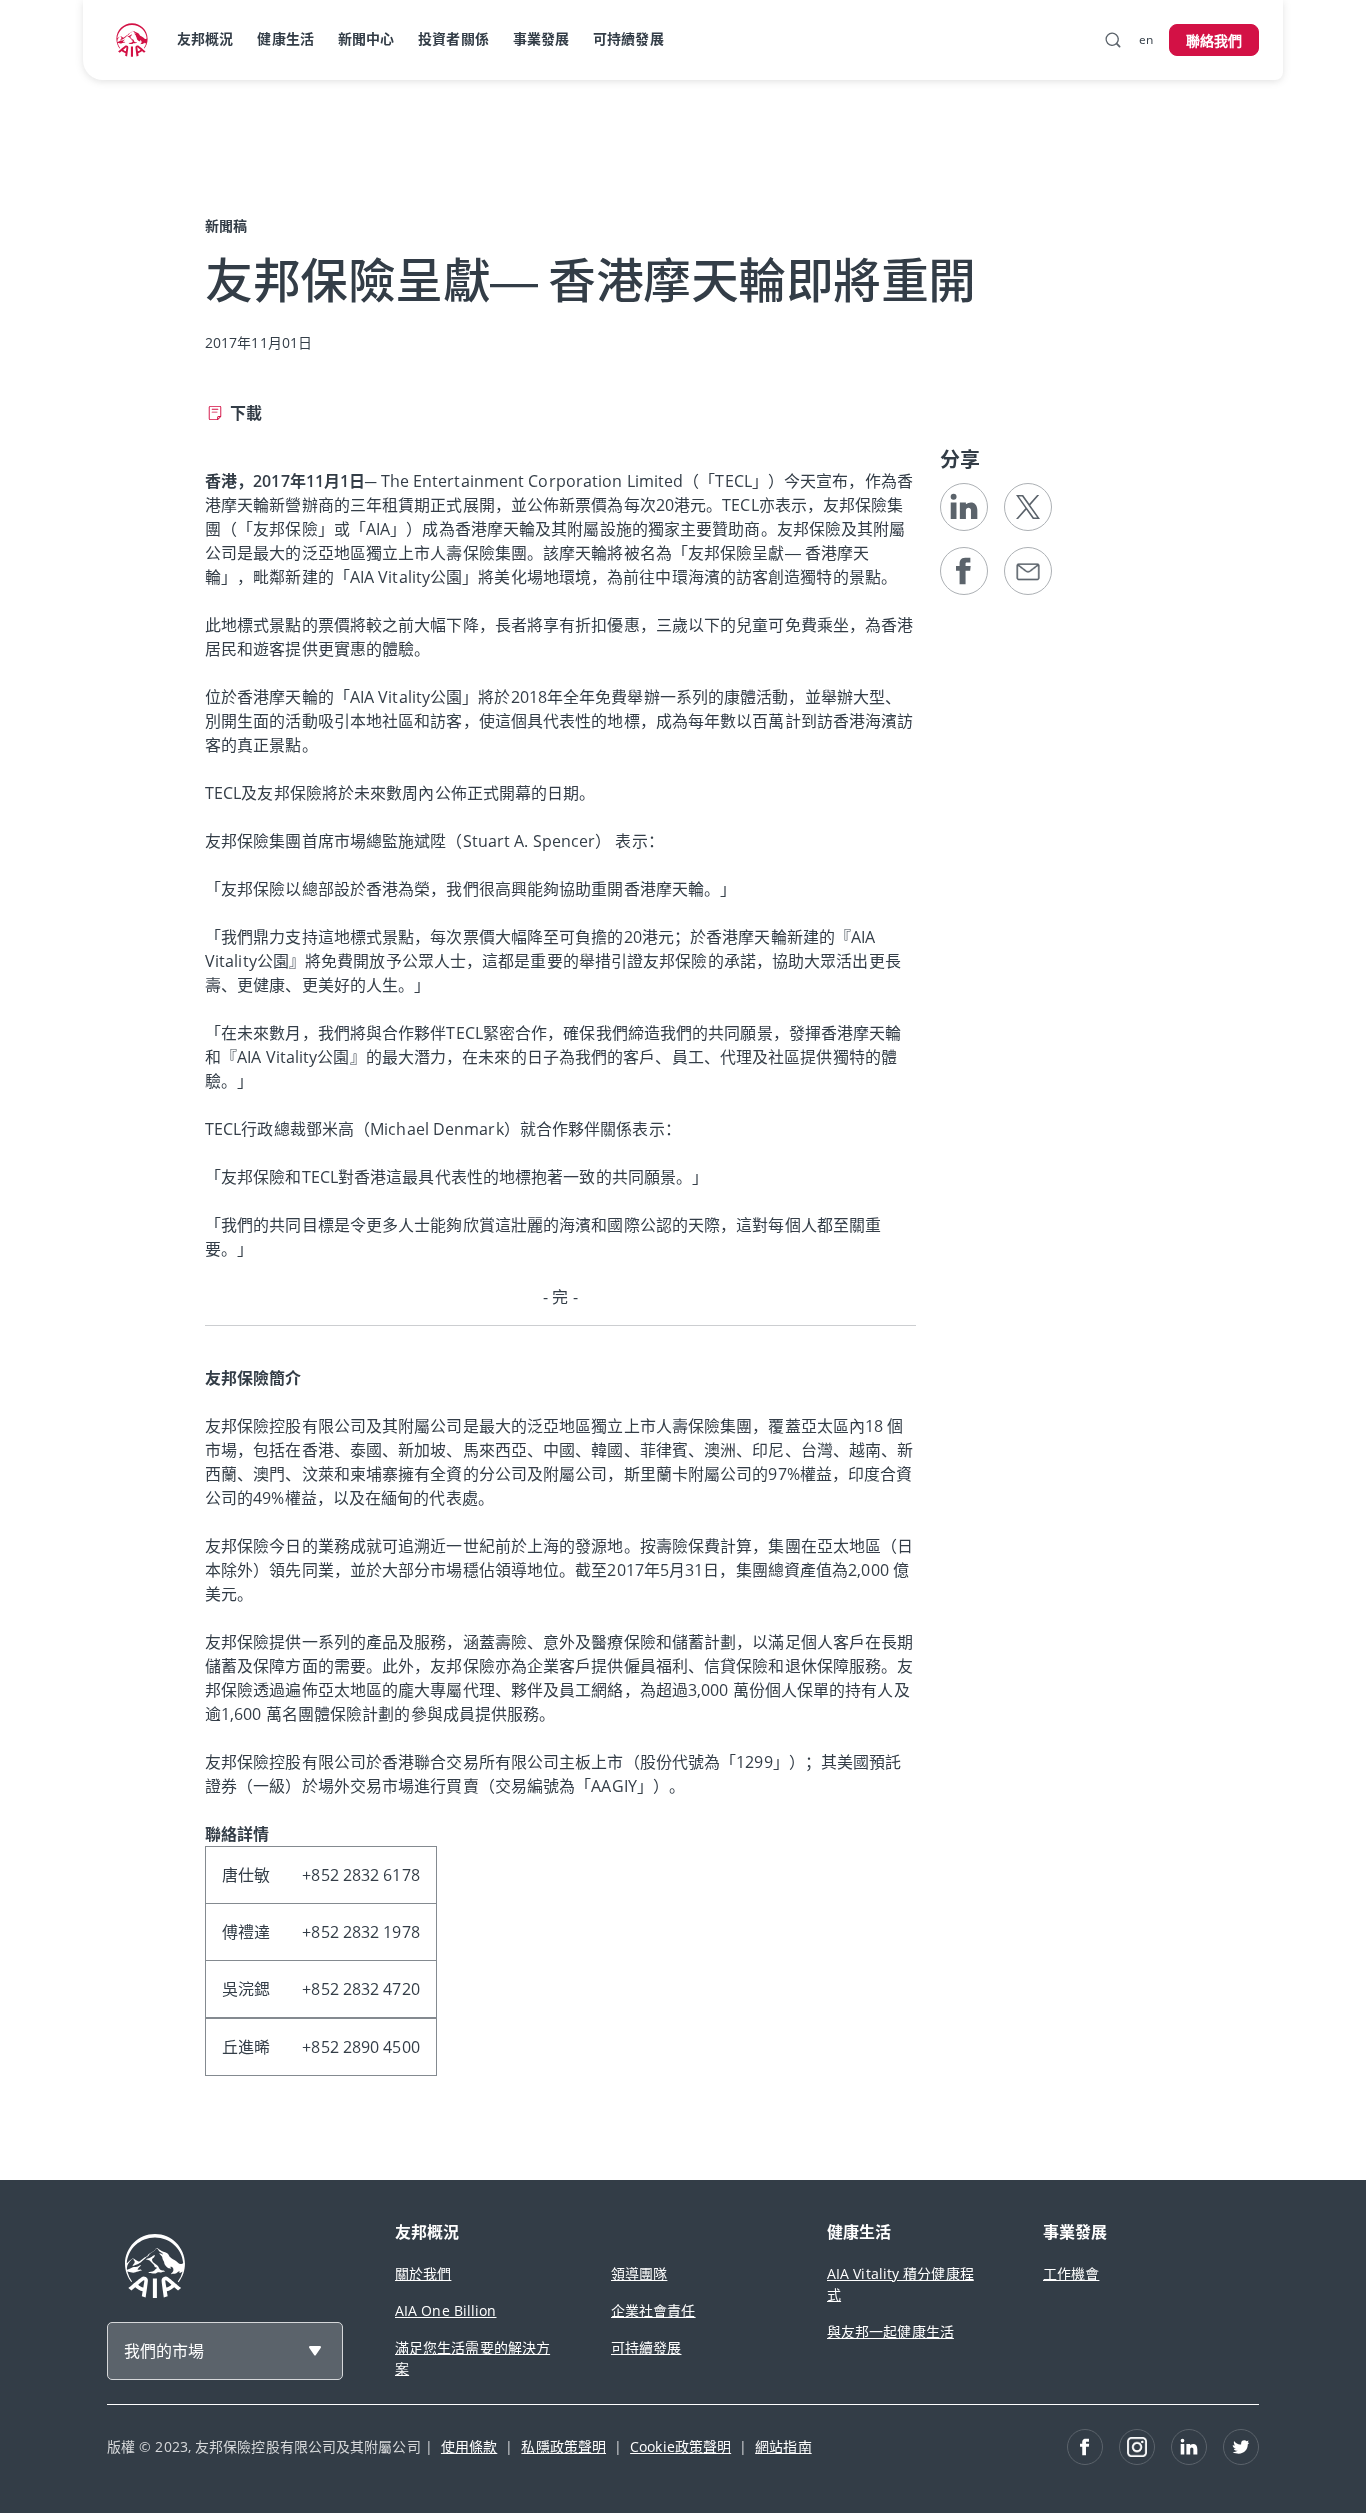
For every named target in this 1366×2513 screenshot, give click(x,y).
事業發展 (541, 38)
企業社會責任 (653, 2310)
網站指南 (783, 2446)
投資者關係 (453, 38)
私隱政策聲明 (563, 2446)
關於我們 (423, 2273)
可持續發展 (628, 38)
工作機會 (1071, 2273)
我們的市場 (164, 2351)
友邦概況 (205, 38)
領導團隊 (639, 2273)
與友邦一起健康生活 (890, 2331)
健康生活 (285, 38)
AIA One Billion (446, 2310)
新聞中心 (366, 38)
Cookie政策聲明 (680, 2446)
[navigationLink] (132, 40)
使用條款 (469, 2446)
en (1146, 39)
